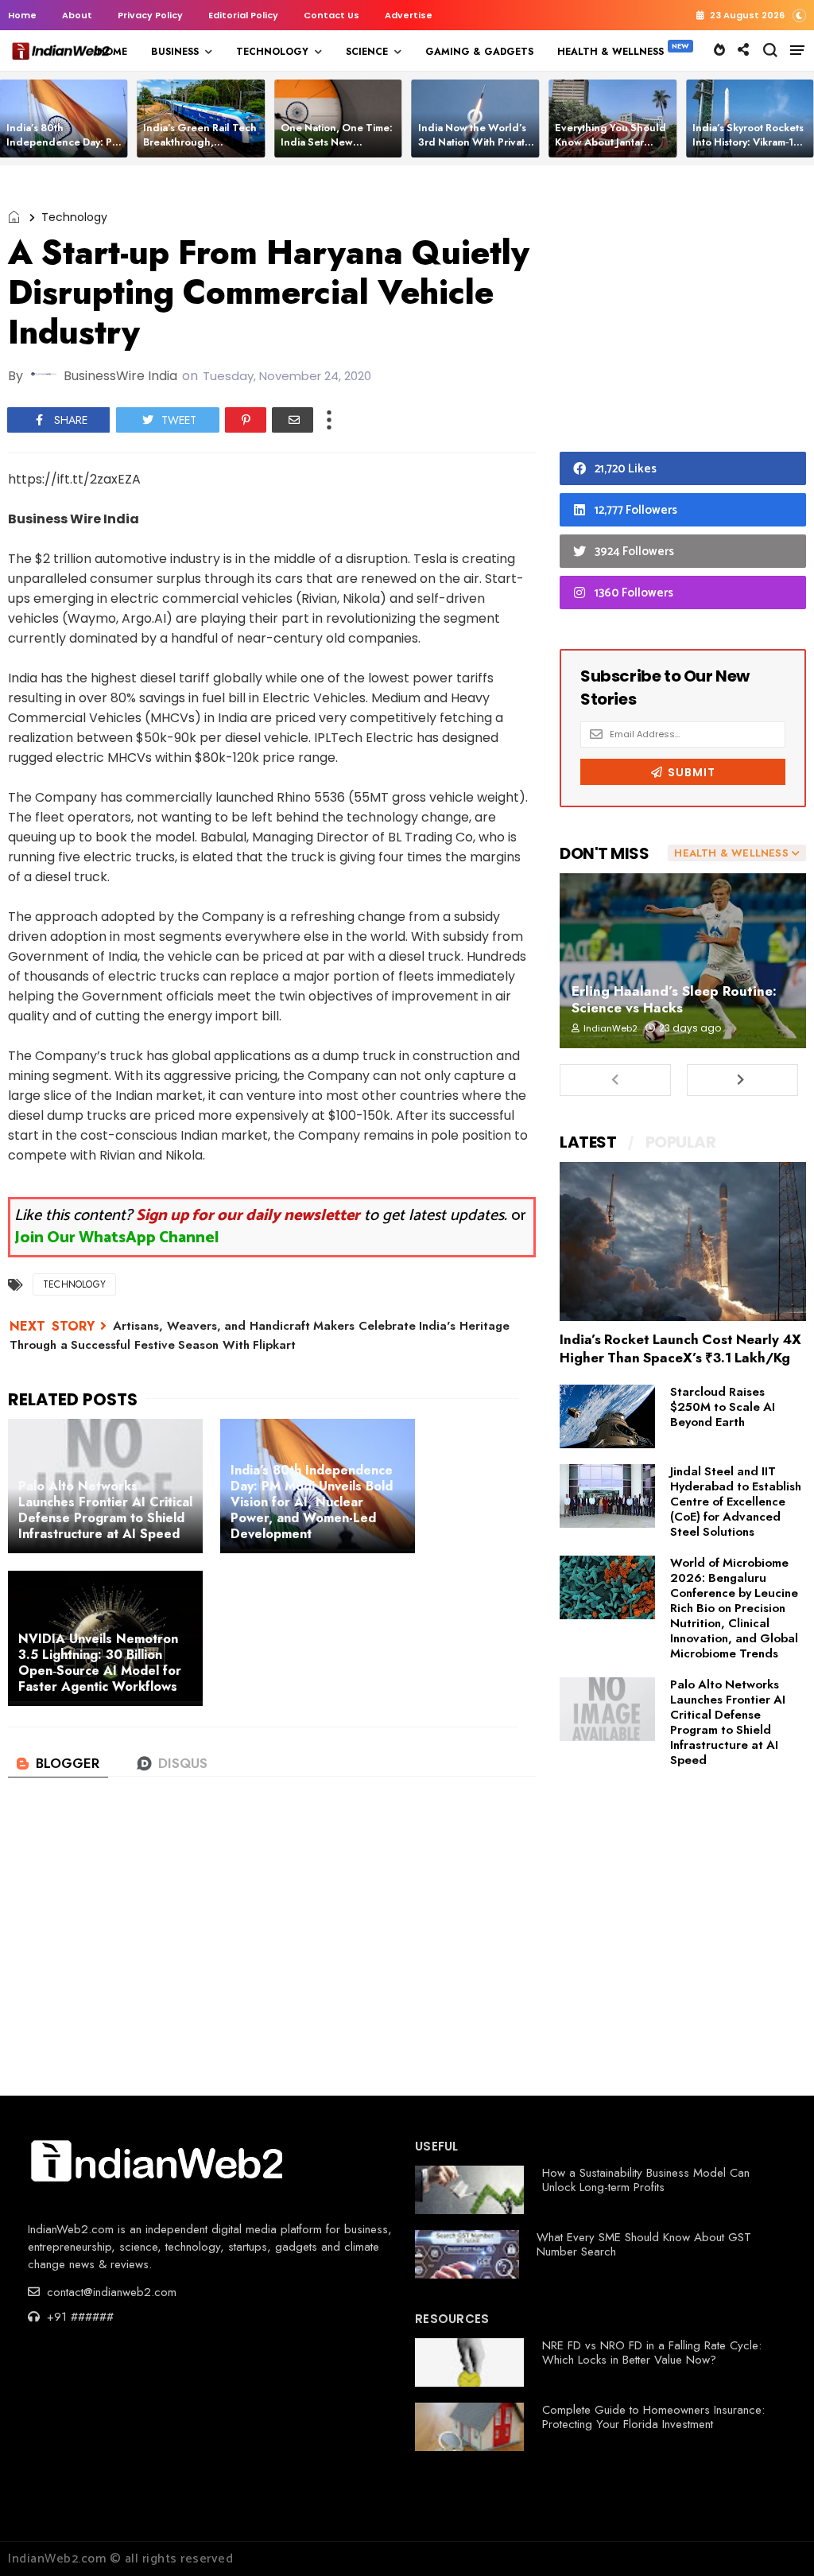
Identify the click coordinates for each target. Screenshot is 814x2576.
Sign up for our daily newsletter (248, 1216)
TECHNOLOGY (272, 52)
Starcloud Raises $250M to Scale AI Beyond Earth (723, 1407)
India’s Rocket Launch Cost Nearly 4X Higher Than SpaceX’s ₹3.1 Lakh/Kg (680, 1348)
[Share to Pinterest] (246, 420)
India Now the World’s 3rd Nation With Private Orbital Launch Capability (475, 149)
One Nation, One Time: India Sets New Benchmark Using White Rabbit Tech (339, 149)
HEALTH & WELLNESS (610, 52)
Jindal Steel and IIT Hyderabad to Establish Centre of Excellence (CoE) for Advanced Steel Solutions (736, 1502)
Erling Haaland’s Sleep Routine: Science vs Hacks (674, 999)
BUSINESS (175, 52)
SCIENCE (367, 52)
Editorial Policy (243, 15)
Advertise (409, 15)
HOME (112, 52)
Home (22, 15)
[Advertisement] (683, 313)
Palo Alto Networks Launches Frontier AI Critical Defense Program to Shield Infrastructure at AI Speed (728, 1722)
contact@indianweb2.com (110, 2292)
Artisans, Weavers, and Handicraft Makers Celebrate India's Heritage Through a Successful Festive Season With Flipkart (260, 1335)
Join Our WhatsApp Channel (117, 1238)
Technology (74, 217)
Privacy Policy (150, 15)
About (77, 15)
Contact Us (331, 15)
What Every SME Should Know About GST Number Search (644, 2244)
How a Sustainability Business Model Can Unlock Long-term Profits (646, 2180)
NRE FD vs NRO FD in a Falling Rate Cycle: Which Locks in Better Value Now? (652, 2353)
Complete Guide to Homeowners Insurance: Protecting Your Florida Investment (653, 2417)
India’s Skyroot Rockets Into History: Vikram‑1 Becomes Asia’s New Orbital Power (748, 149)
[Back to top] (775, 2538)
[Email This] (293, 420)
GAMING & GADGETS (479, 52)
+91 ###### (78, 2317)
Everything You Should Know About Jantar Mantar (610, 142)
